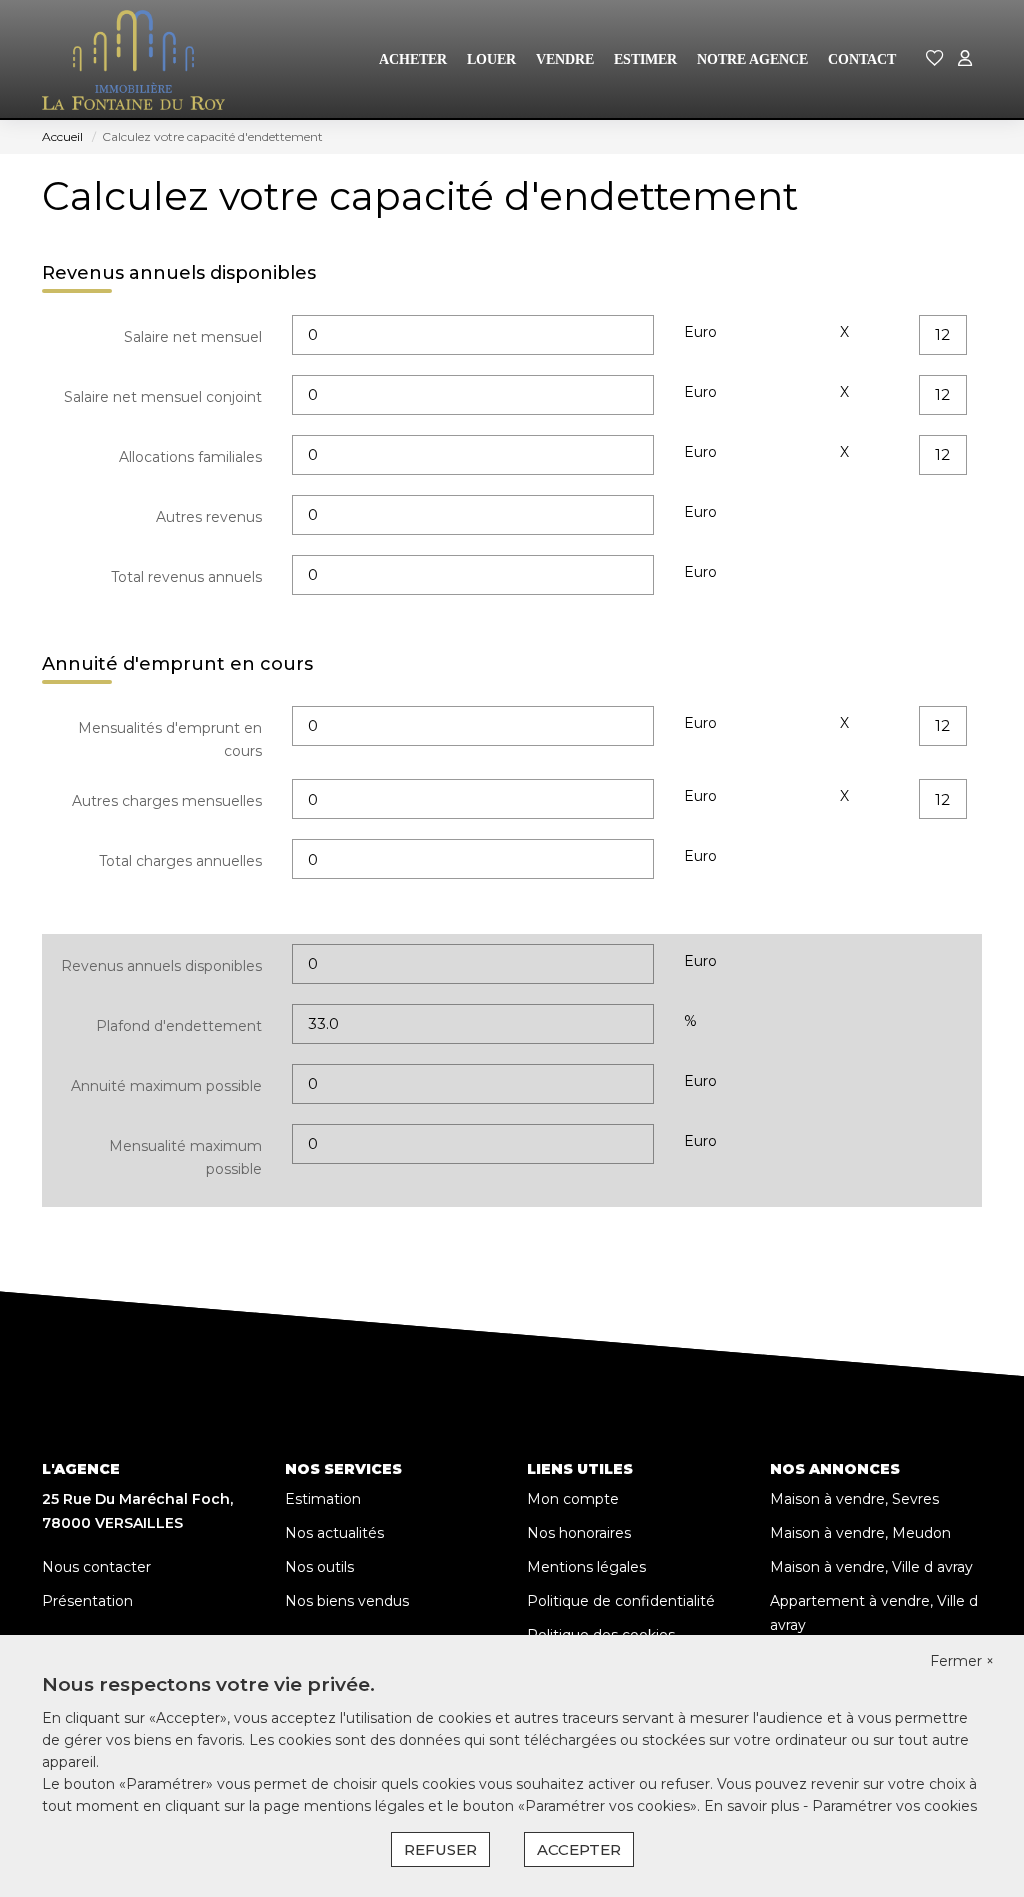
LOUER (491, 59)
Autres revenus (209, 517)
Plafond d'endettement (179, 1026)
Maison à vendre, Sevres (854, 1499)
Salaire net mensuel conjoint (163, 397)
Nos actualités (334, 1533)
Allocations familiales (190, 457)
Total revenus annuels (186, 577)
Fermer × (962, 1661)
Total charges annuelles (180, 861)
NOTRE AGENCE (752, 59)
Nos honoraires (579, 1533)
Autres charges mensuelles (167, 801)
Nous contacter (96, 1567)
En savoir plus (753, 1806)
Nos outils (319, 1567)
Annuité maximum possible (166, 1086)
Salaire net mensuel (193, 337)
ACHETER (413, 59)
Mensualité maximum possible (185, 1158)
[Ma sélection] (935, 59)
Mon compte (573, 1499)
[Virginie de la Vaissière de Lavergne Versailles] (133, 60)
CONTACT (862, 59)
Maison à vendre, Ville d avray (871, 1567)
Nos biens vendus (347, 1601)
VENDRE (565, 59)
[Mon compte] (965, 59)
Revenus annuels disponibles (161, 966)
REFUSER (440, 1849)
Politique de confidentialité (621, 1601)
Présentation (87, 1601)
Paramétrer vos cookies (894, 1806)
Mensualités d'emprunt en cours (170, 740)
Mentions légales (586, 1567)
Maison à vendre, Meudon (860, 1533)
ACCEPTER (579, 1849)
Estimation (323, 1499)
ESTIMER (645, 59)
